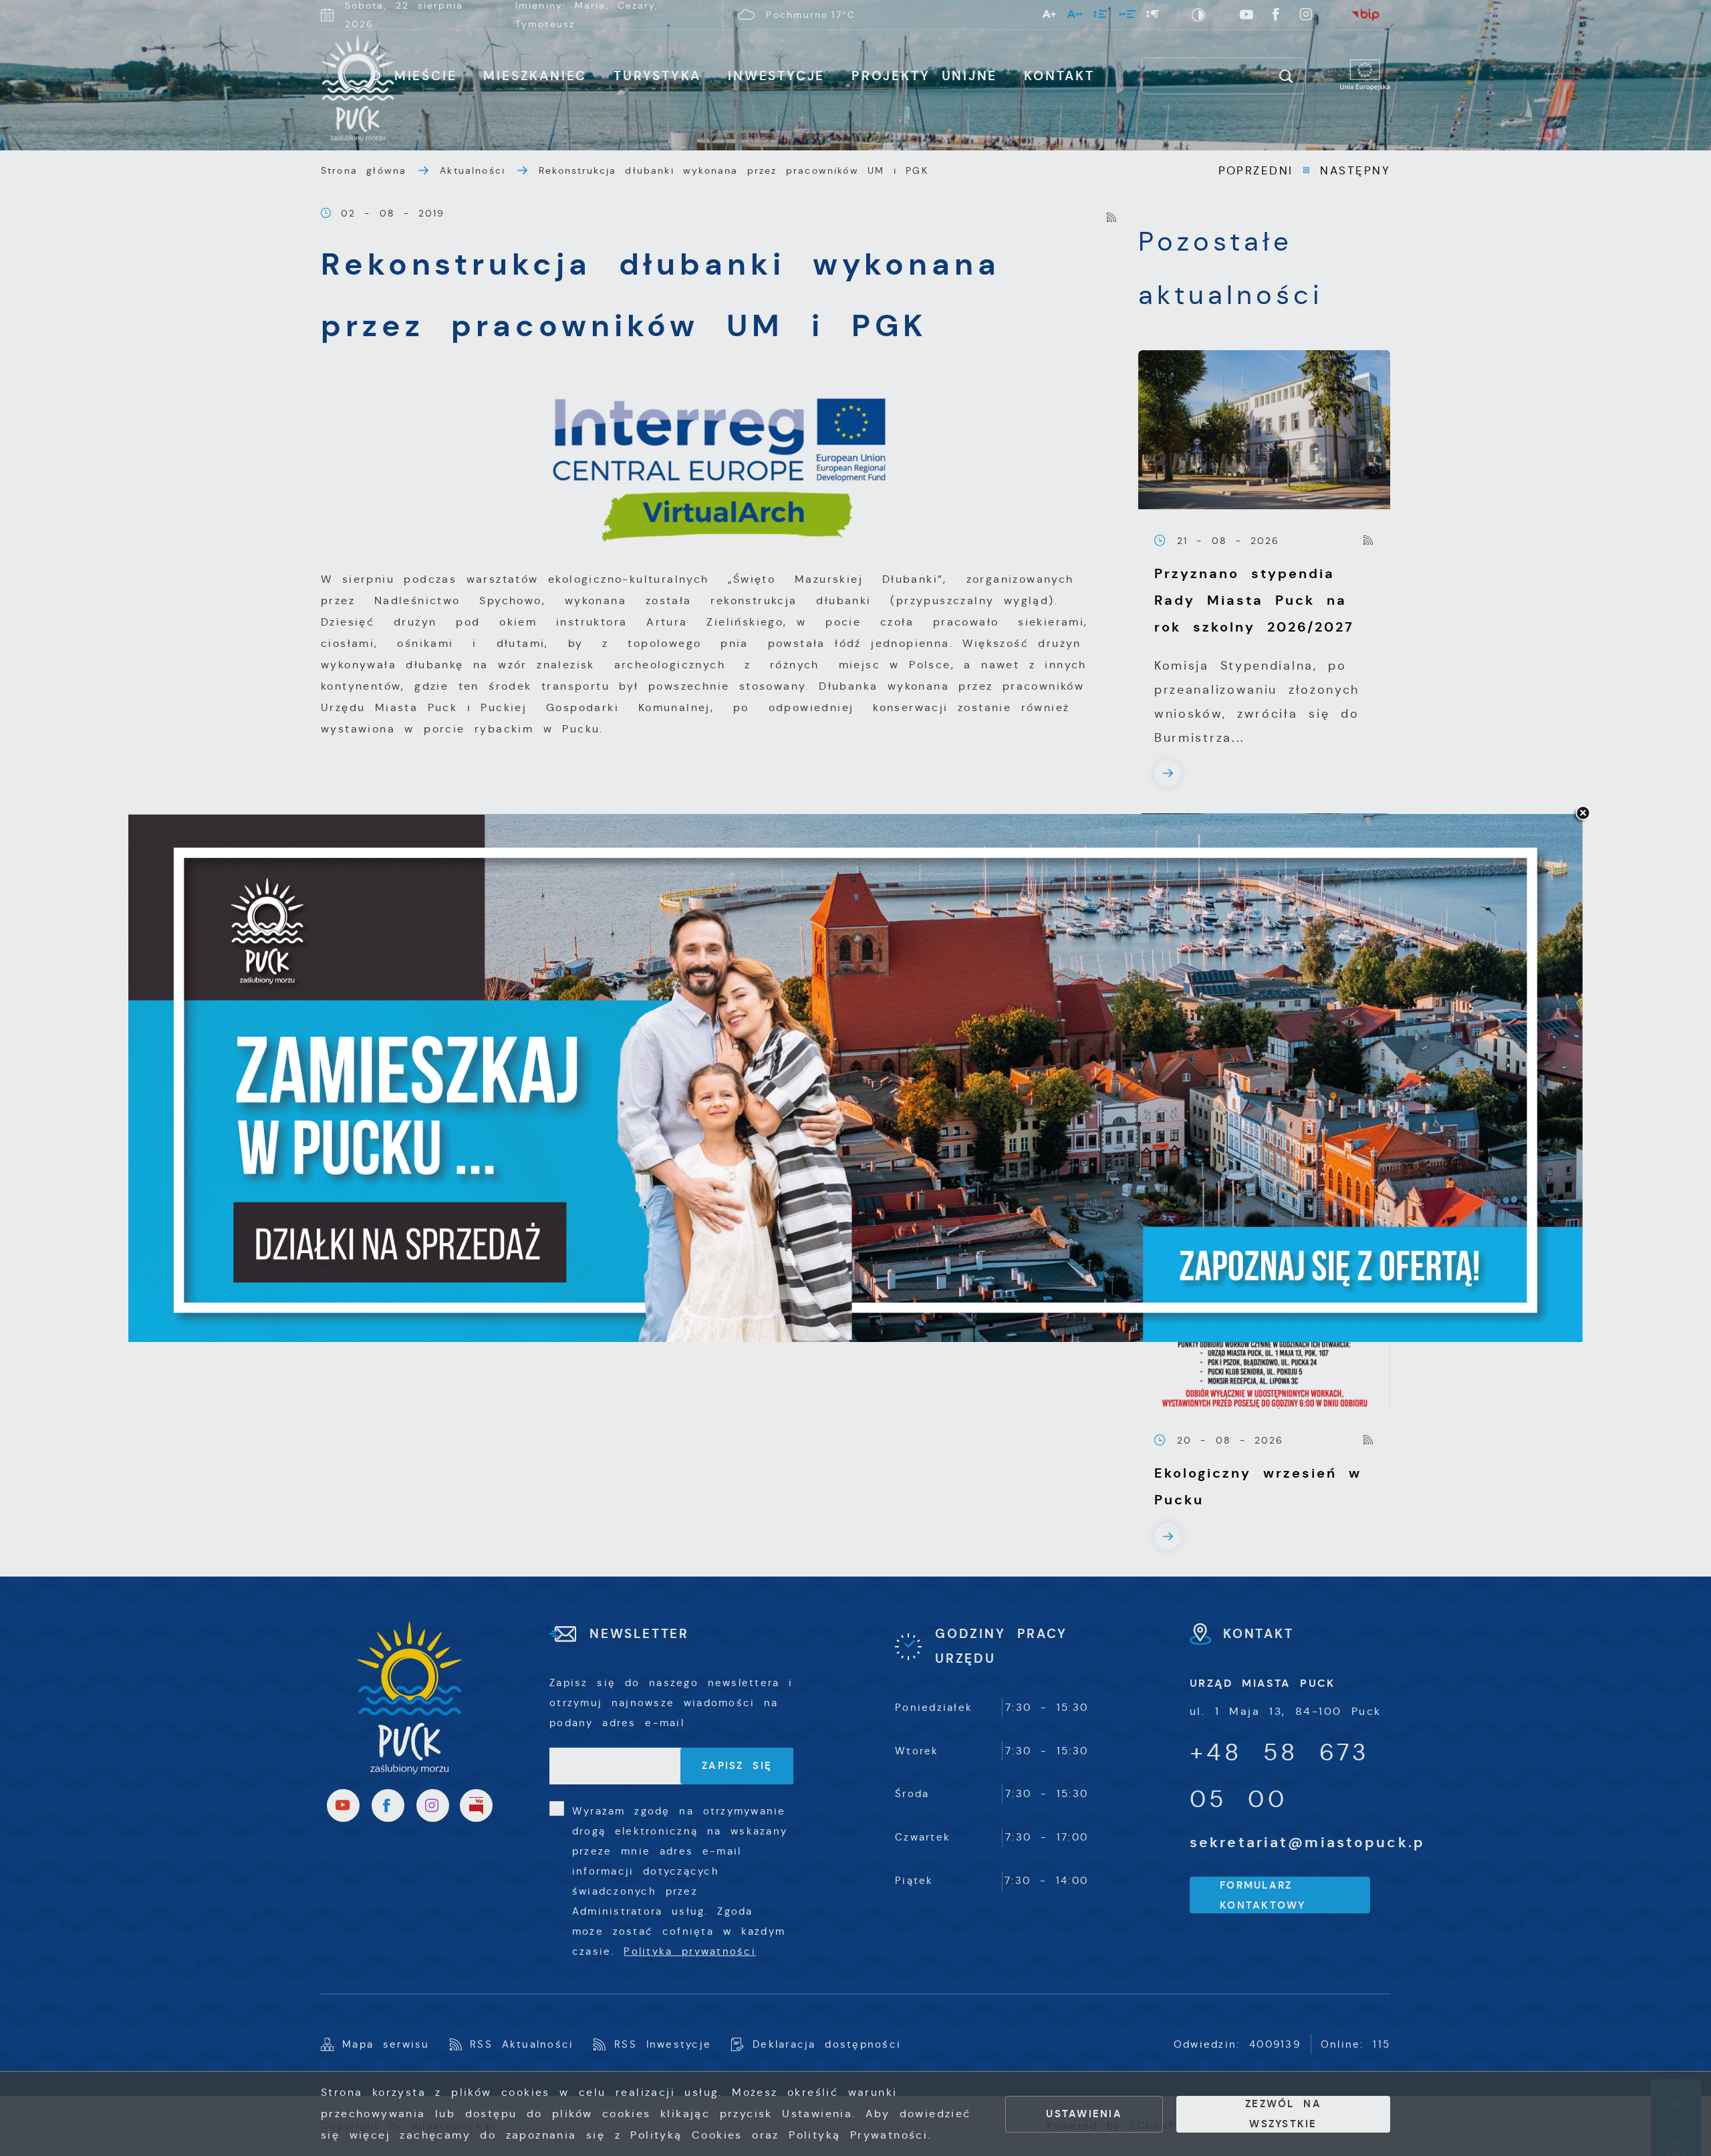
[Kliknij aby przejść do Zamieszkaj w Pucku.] (855, 1078)
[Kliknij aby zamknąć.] (1583, 814)
